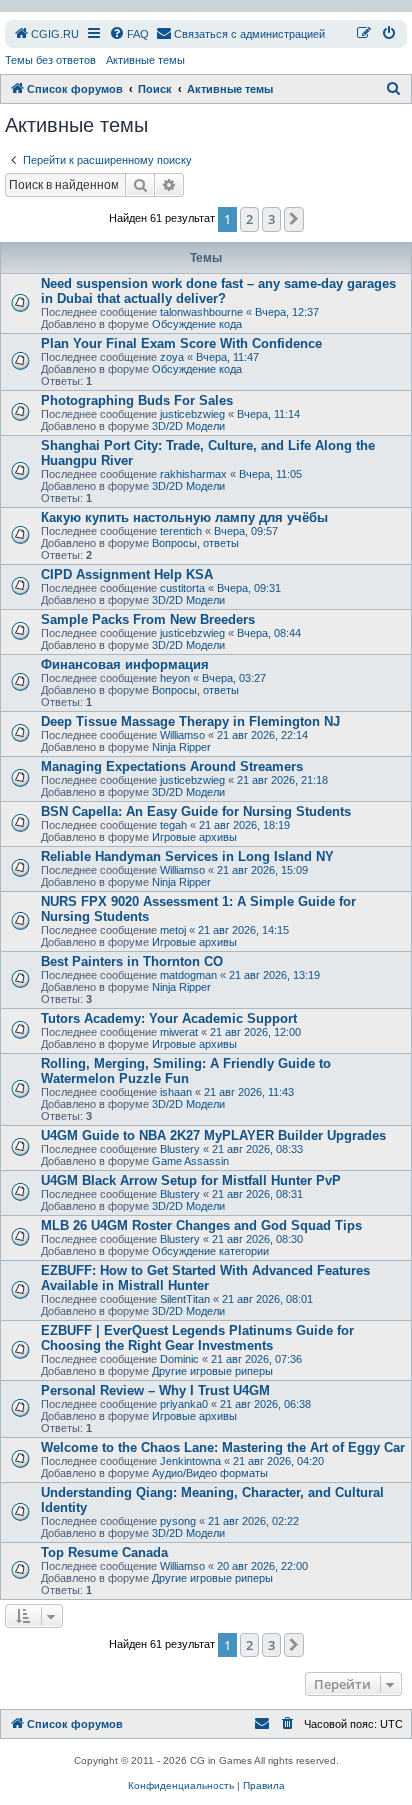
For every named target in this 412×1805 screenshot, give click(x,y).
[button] (294, 219)
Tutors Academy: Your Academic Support (169, 1018)
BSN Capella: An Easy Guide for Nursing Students (196, 811)
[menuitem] (46, 34)
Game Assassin (190, 1161)
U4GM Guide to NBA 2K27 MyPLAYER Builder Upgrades (213, 1135)
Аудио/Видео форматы (210, 1473)
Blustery (180, 1149)
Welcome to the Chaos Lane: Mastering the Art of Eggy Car (223, 1447)
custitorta (182, 588)
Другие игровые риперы (212, 1371)
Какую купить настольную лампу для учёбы (184, 517)
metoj (173, 930)
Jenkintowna (190, 1461)
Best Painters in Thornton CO (132, 961)
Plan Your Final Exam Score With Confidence (181, 343)
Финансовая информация (125, 664)
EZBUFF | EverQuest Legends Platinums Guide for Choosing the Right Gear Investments (197, 1338)
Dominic (179, 1359)
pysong (178, 1521)
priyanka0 (184, 1404)
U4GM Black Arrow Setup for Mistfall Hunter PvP (191, 1180)
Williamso (182, 735)
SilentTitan (185, 1299)
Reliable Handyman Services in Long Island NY (187, 856)
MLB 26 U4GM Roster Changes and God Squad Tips (201, 1225)
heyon (175, 678)
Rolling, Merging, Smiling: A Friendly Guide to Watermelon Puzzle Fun (186, 1071)
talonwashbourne (201, 312)
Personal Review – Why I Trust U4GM (155, 1390)
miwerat (179, 1032)
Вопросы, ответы (195, 543)
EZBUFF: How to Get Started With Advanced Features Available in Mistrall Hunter (205, 1278)
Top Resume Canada (104, 1552)
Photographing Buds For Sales (137, 400)
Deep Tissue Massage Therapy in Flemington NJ (190, 721)
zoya (172, 357)
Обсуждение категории (210, 1251)
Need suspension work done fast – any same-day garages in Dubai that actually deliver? (218, 291)
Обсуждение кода (197, 324)
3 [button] (271, 219)
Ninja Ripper (181, 747)
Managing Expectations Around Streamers (172, 766)
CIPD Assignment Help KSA (127, 574)
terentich (181, 531)
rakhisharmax (193, 474)
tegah (173, 825)
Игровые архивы (194, 837)
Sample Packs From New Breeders (148, 619)
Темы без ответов (50, 60)
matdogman (188, 975)
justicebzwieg (192, 414)
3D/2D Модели (188, 426)
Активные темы (145, 60)
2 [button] (249, 219)
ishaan (176, 1092)
